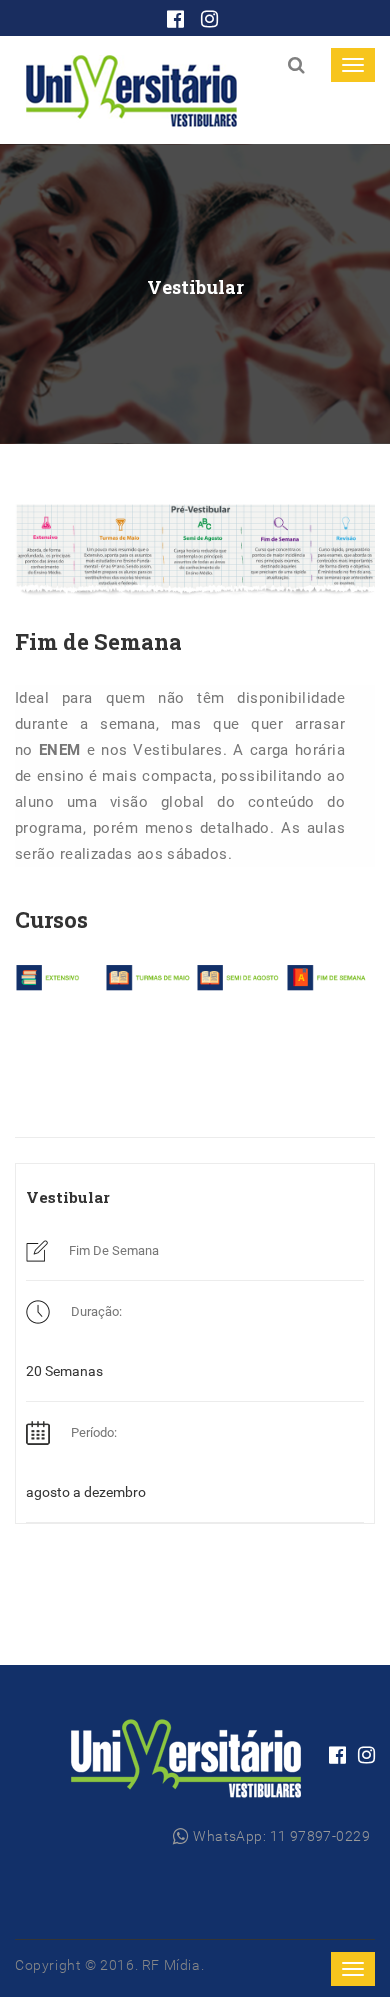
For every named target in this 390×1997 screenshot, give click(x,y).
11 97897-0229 (320, 1836)
